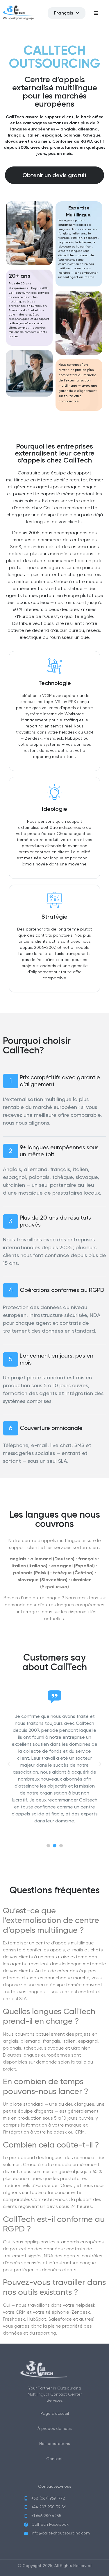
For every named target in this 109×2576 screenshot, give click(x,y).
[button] (48, 1846)
